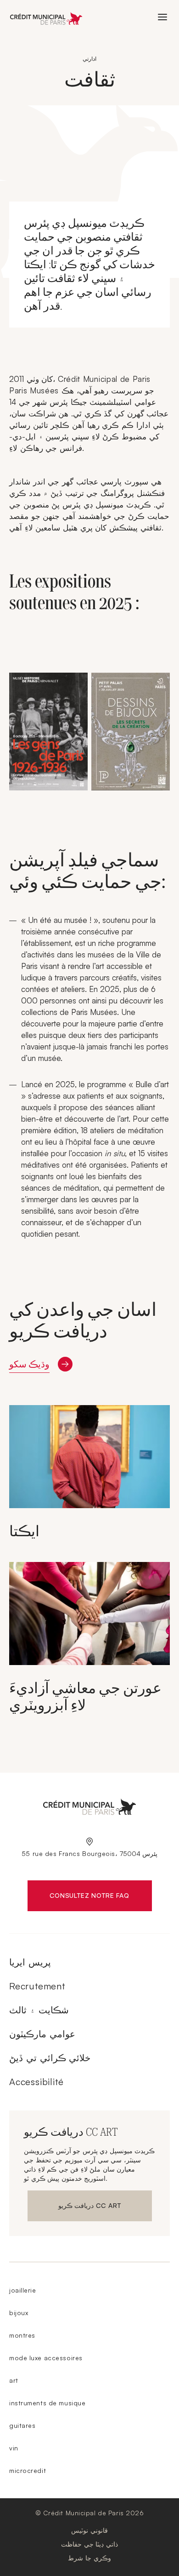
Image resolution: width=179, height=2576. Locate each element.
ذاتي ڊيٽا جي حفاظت (89, 2544)
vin (14, 2448)
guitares (22, 2425)
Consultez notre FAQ (101, 1897)
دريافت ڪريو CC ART (90, 2207)
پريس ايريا (30, 1962)
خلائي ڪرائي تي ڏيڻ (50, 2058)
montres (22, 2335)
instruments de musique (47, 2403)
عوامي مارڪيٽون (42, 2034)
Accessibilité (36, 2082)
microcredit (28, 2470)
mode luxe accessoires (46, 2358)
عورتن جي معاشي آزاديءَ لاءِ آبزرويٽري (85, 1697)
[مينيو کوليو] (162, 17)
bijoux (19, 2313)
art (14, 2380)
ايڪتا (24, 1531)
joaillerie (23, 2290)
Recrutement (37, 1986)
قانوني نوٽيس (89, 2530)
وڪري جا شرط (89, 2558)
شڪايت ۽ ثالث (39, 2010)
